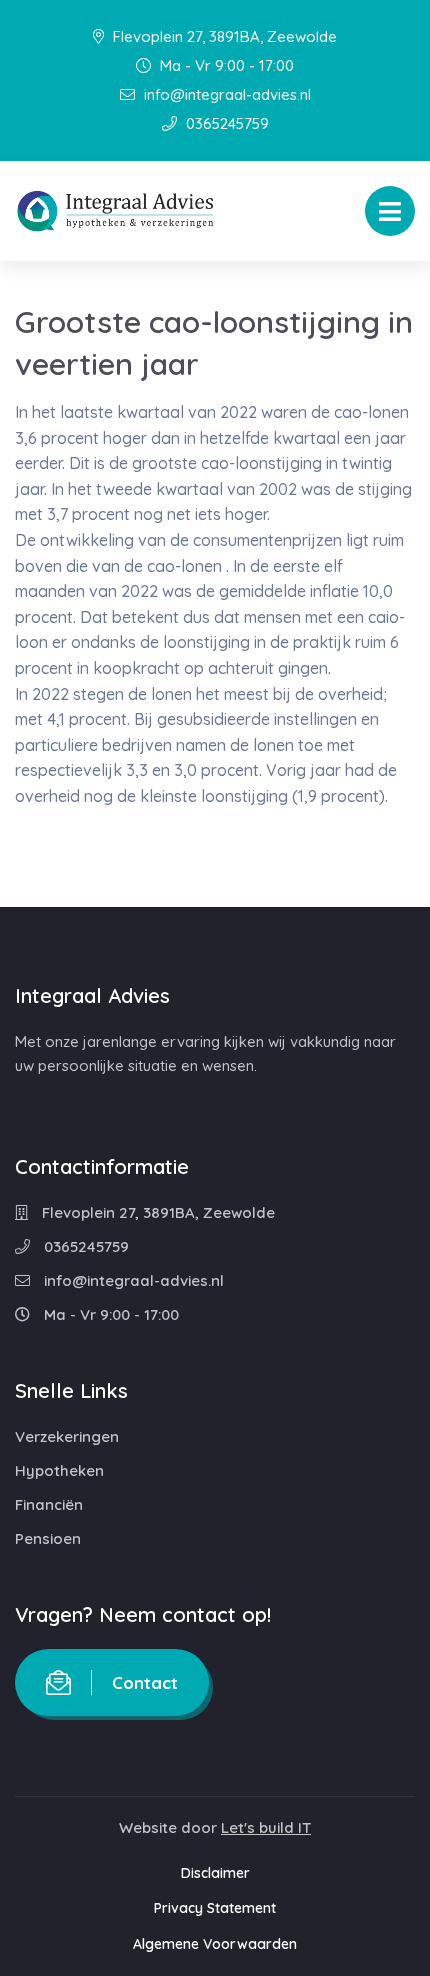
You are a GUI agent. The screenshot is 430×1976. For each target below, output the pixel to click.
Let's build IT (266, 1827)
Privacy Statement (215, 1908)
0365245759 (225, 123)
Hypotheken (59, 1470)
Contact (145, 1682)
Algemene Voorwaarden (215, 1944)
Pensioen (48, 1538)
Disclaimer (215, 1873)
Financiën (49, 1504)
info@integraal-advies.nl (225, 94)
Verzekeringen (67, 1436)
